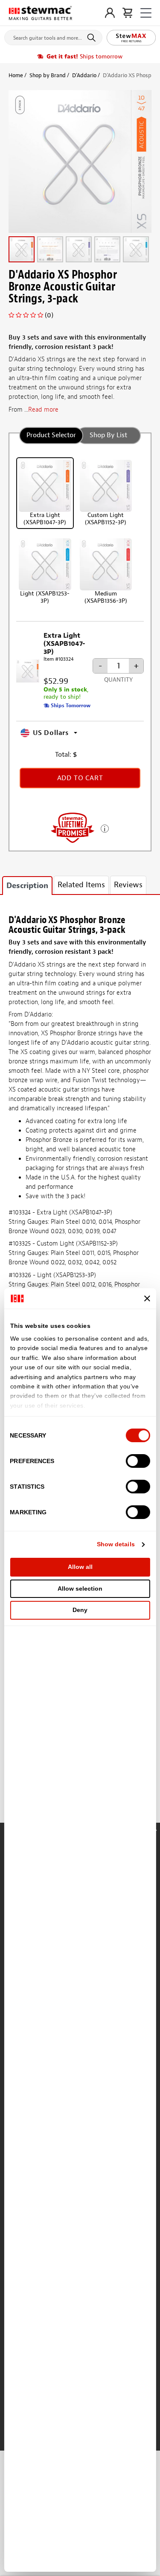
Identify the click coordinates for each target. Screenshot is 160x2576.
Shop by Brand (48, 75)
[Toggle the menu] (146, 13)
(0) (49, 315)
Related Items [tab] (81, 885)
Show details (116, 1544)
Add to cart (80, 778)
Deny (80, 1610)
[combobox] (53, 36)
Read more (43, 410)
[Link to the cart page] (127, 13)
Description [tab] (27, 886)
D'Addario (84, 75)
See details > (105, 828)
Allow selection (80, 1589)
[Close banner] (147, 1298)
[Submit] (93, 38)
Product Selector (51, 435)
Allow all (80, 1567)
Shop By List (108, 435)
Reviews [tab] (128, 885)
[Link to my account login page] (110, 13)
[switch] (138, 1461)
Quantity (118, 680)
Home (16, 75)
